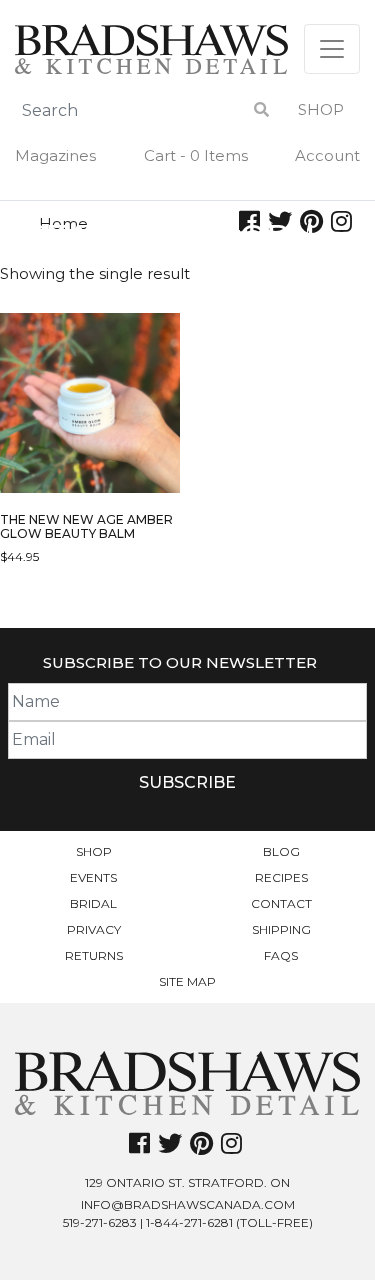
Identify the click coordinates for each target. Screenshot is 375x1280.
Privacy (94, 929)
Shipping (281, 929)
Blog (281, 851)
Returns (94, 955)
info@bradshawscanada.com (188, 1204)
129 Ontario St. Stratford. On (187, 1182)
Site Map (187, 981)
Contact (281, 903)
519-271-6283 (100, 1222)
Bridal (93, 903)
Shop (321, 109)
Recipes (281, 877)
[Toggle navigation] (332, 49)
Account (327, 155)
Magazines (55, 155)
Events (93, 877)
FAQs (281, 955)
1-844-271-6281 (189, 1222)
